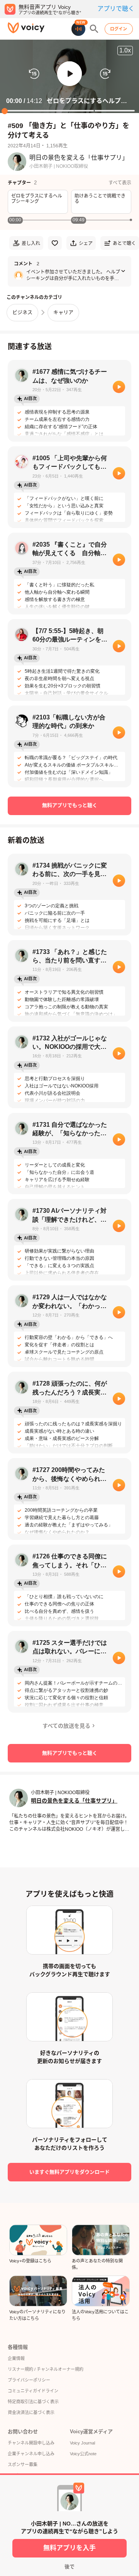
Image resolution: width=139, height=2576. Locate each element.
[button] (69, 74)
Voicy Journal (82, 2443)
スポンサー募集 (23, 2465)
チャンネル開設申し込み (31, 2443)
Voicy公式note (83, 2454)
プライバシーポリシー (29, 2380)
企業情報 (16, 2358)
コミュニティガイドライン (33, 2391)
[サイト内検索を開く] (94, 29)
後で (69, 2567)
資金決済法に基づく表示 (31, 2412)
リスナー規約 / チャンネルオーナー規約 (46, 2369)
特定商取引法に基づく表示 (33, 2402)
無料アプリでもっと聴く (70, 805)
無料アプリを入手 (69, 2548)
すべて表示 (120, 183)
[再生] (119, 387)
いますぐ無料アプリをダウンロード (69, 2172)
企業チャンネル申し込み (31, 2454)
